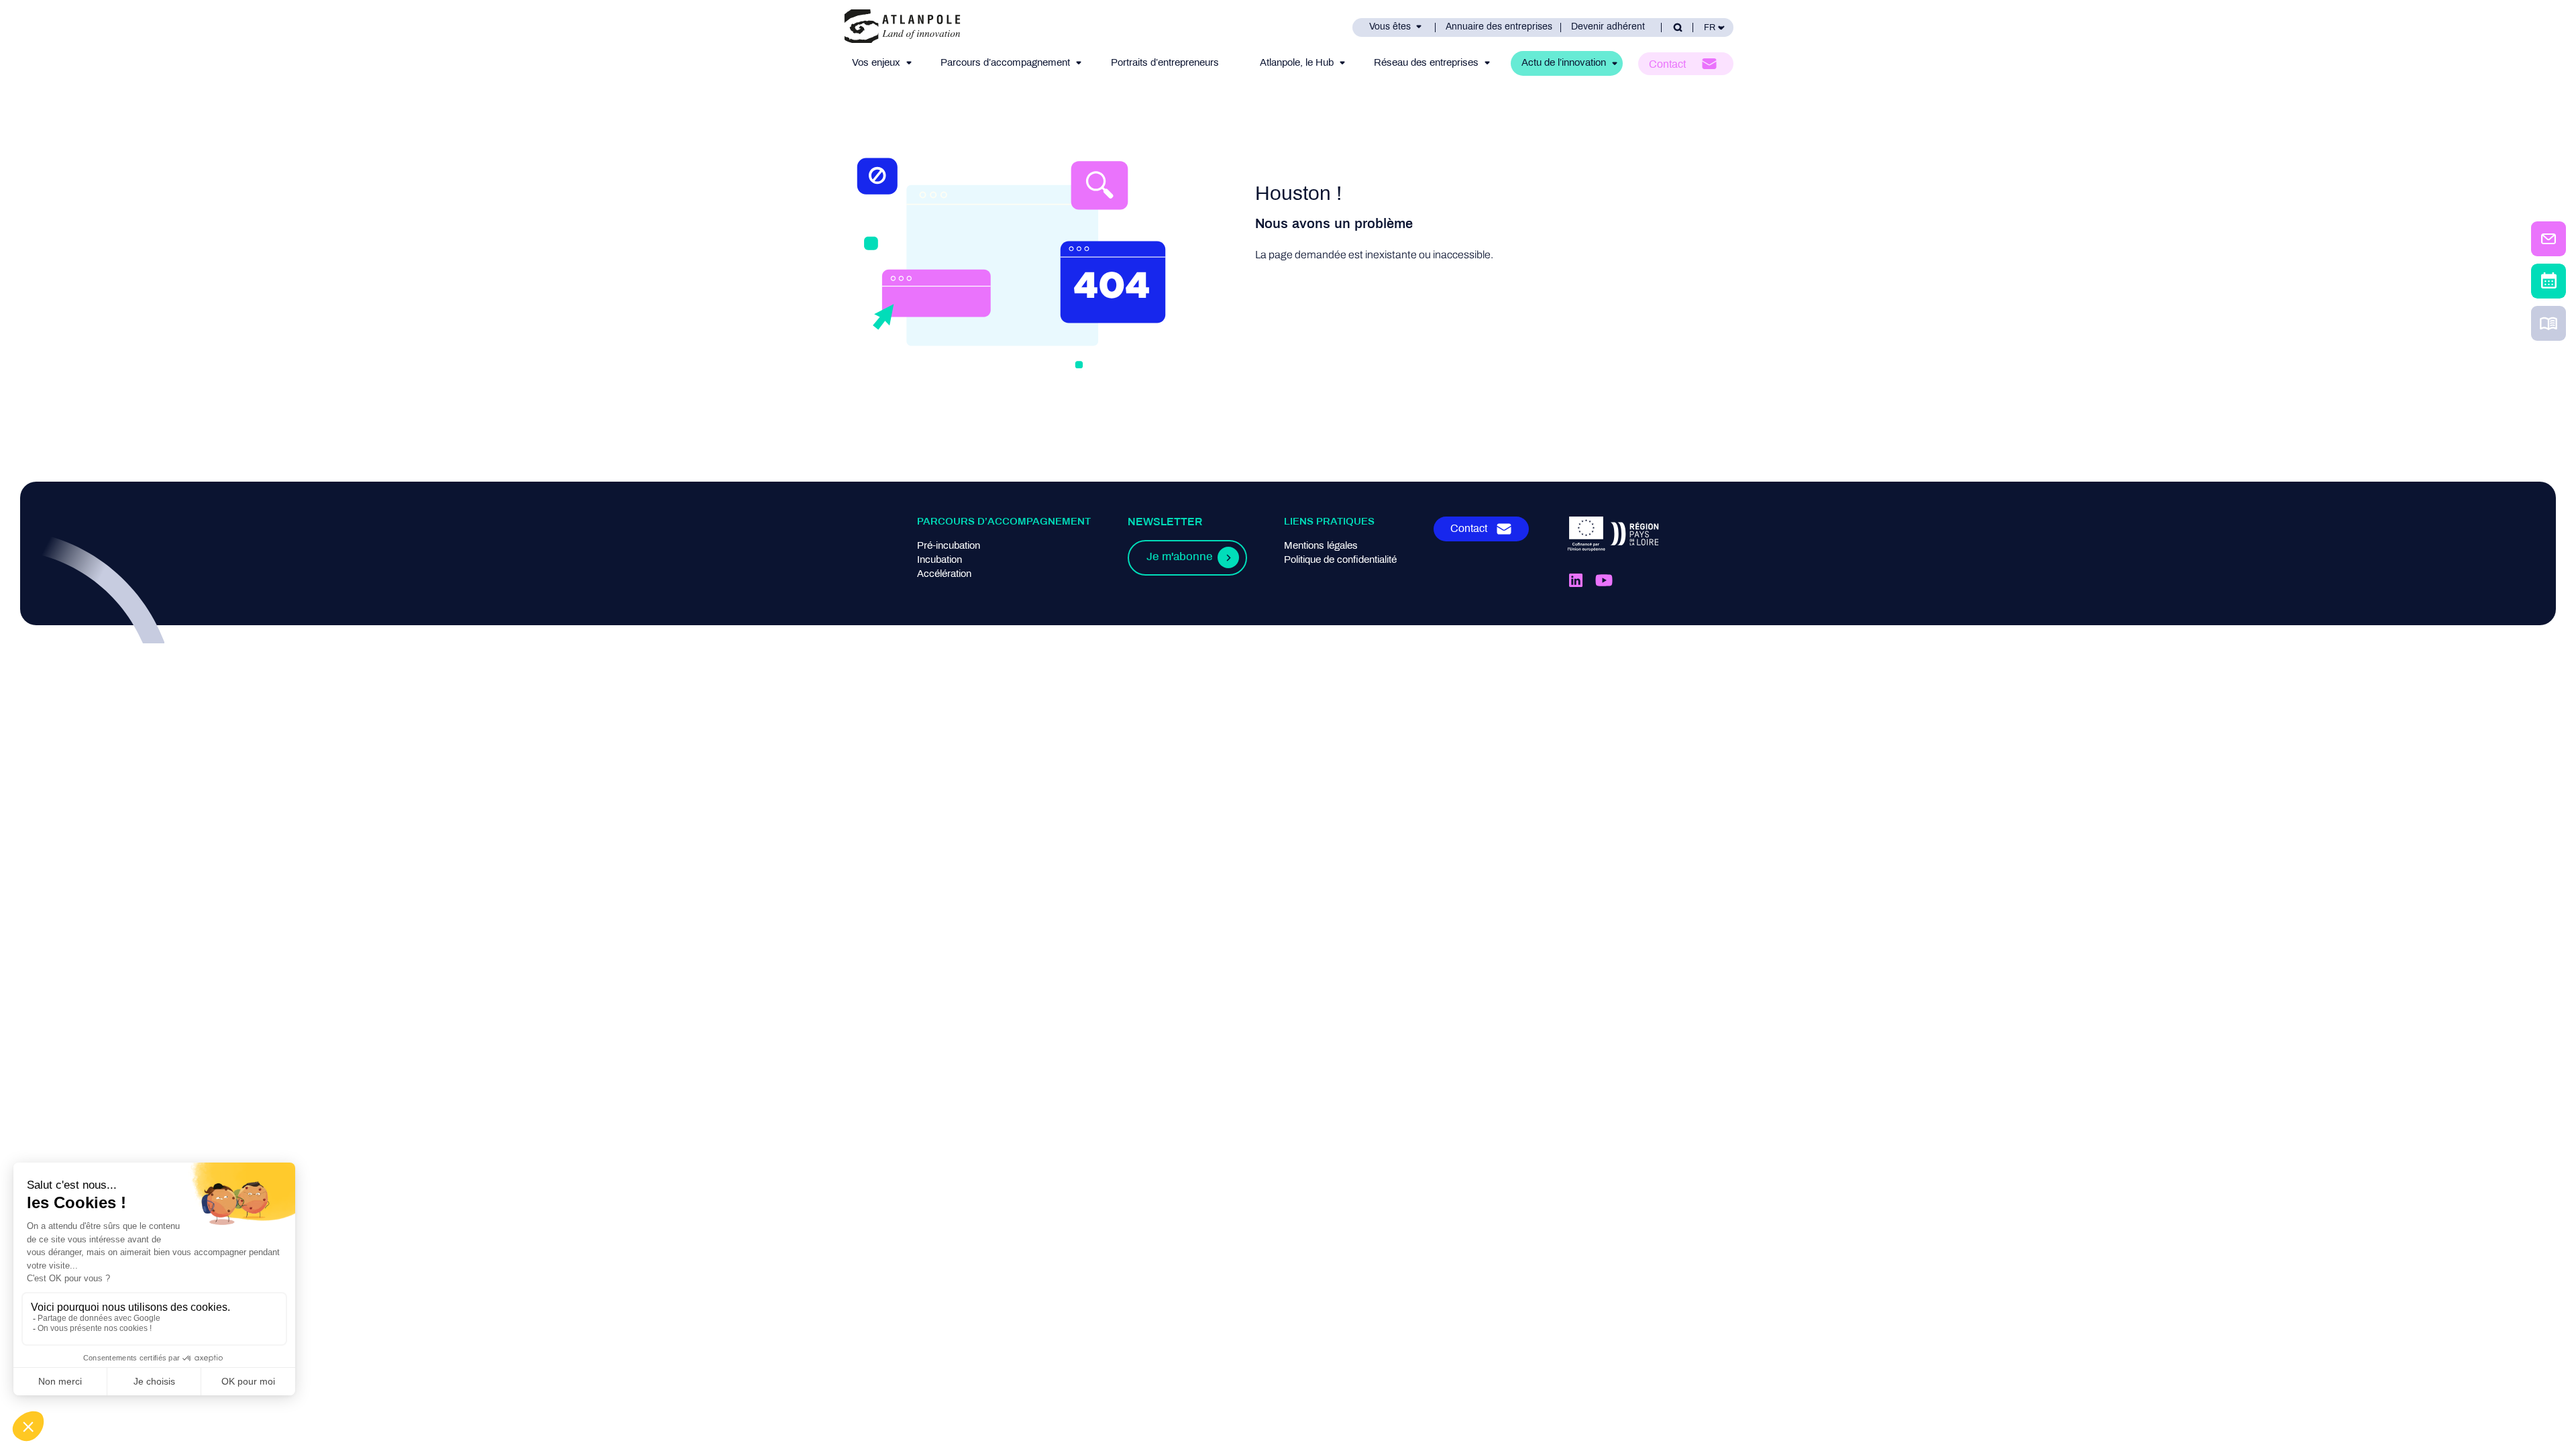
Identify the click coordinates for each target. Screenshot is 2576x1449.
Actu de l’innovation (1564, 63)
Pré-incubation (949, 546)
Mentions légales (1321, 546)
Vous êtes (1390, 27)
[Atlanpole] (902, 27)
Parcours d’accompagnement (1005, 63)
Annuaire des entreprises (1499, 27)
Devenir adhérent (1608, 27)
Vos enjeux (876, 63)
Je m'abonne (1179, 557)
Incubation (940, 560)
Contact (1667, 65)
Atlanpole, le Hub (1297, 63)
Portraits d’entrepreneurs (1165, 63)
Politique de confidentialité (1340, 560)
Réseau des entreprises (1426, 63)
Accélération (944, 574)
